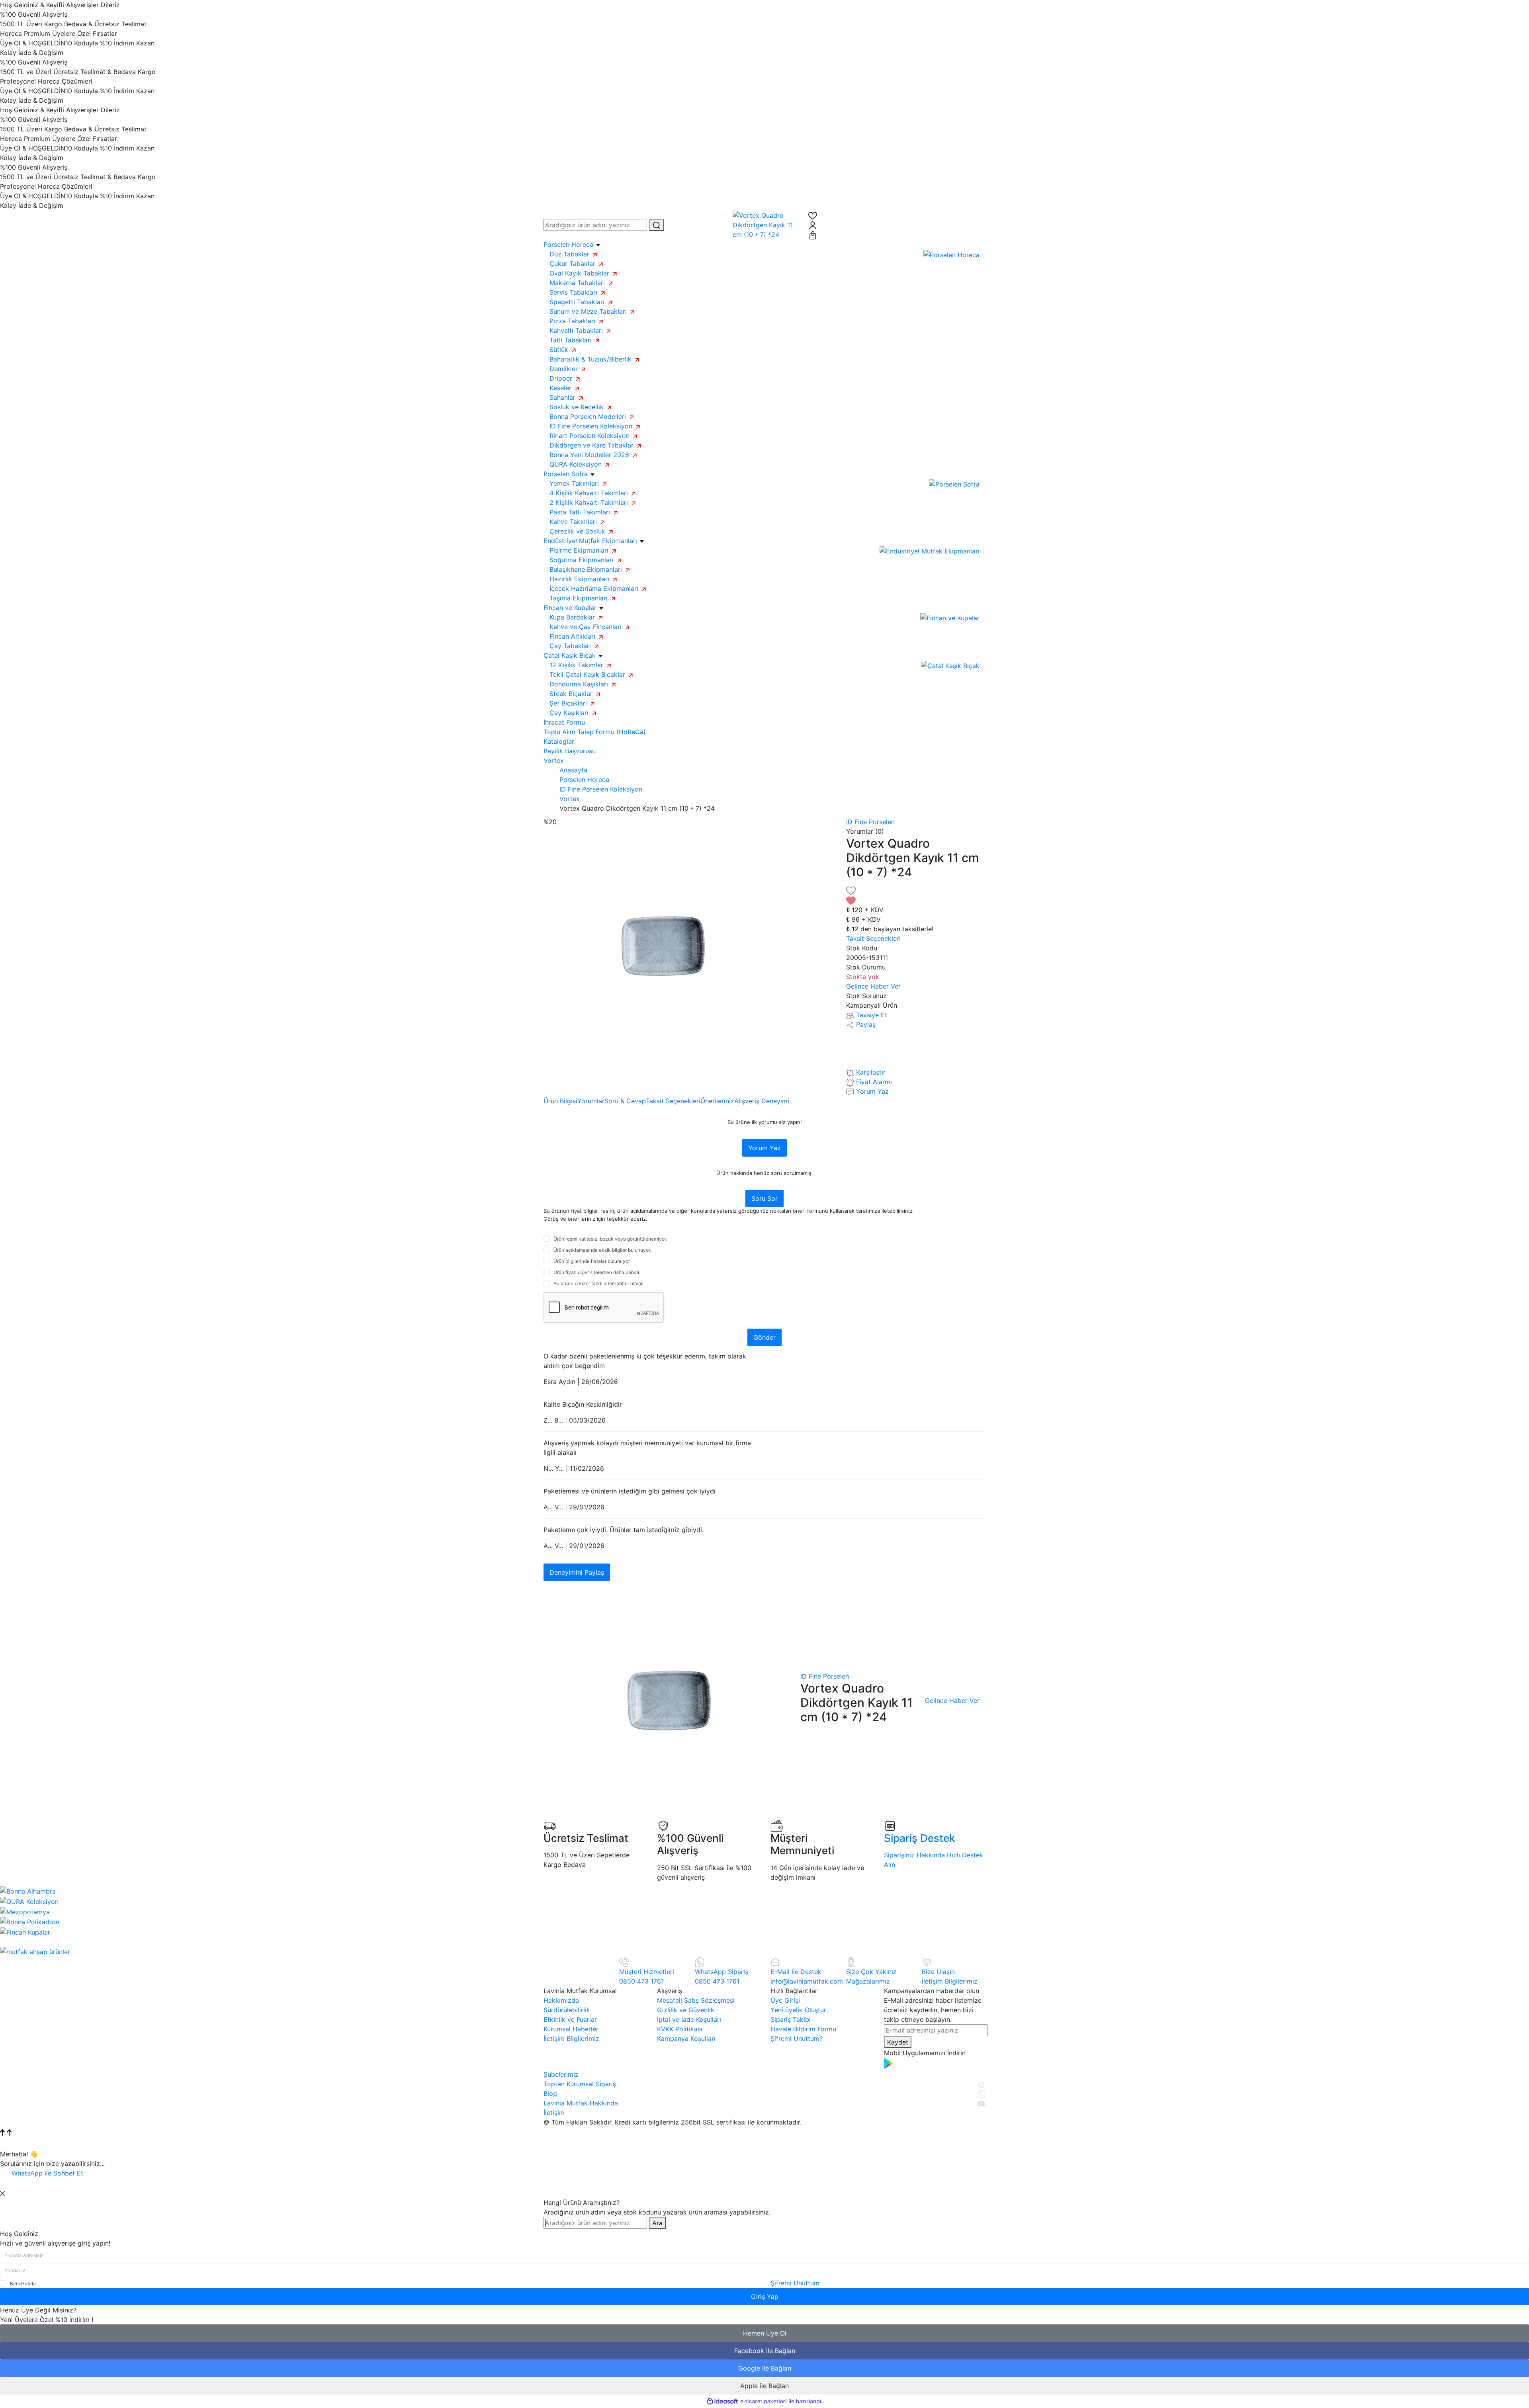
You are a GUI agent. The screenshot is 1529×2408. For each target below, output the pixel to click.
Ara (657, 2223)
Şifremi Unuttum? (797, 2039)
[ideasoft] (722, 2401)
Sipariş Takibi (791, 2019)
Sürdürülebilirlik (567, 2010)
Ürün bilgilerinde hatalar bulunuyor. (592, 1261)
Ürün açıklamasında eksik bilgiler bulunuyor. (602, 1250)
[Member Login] (897, 225)
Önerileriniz (717, 1101)
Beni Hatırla (23, 2284)
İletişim (554, 2113)
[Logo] (764, 224)
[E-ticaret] (764, 2401)
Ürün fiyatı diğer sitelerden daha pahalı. (597, 1272)
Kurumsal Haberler (571, 2029)
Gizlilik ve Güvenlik (686, 2010)
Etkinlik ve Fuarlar (570, 2019)
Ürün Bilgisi (560, 1101)
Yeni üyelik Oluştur (798, 2010)
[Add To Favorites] (916, 895)
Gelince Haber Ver (873, 986)
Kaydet (898, 2042)
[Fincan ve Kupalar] (950, 617)
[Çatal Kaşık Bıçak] (950, 665)
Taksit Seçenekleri (673, 1101)
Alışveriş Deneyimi (762, 1101)
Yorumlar (591, 1101)
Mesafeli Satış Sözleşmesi (696, 2000)
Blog (550, 2093)
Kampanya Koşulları (686, 2039)
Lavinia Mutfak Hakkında (581, 2103)
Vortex (554, 760)
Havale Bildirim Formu (803, 2029)
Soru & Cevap (625, 1101)
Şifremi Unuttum (795, 2283)
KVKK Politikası (680, 2029)
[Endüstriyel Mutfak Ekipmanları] (930, 550)
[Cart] (897, 235)
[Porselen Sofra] (954, 483)
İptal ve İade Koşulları (689, 2019)
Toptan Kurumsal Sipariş (580, 2084)
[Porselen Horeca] (951, 254)
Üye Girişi (785, 2000)
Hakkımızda (561, 2000)
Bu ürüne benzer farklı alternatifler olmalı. (599, 1283)
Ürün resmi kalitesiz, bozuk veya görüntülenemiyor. (610, 1239)
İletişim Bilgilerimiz (571, 2039)
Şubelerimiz (561, 2074)
